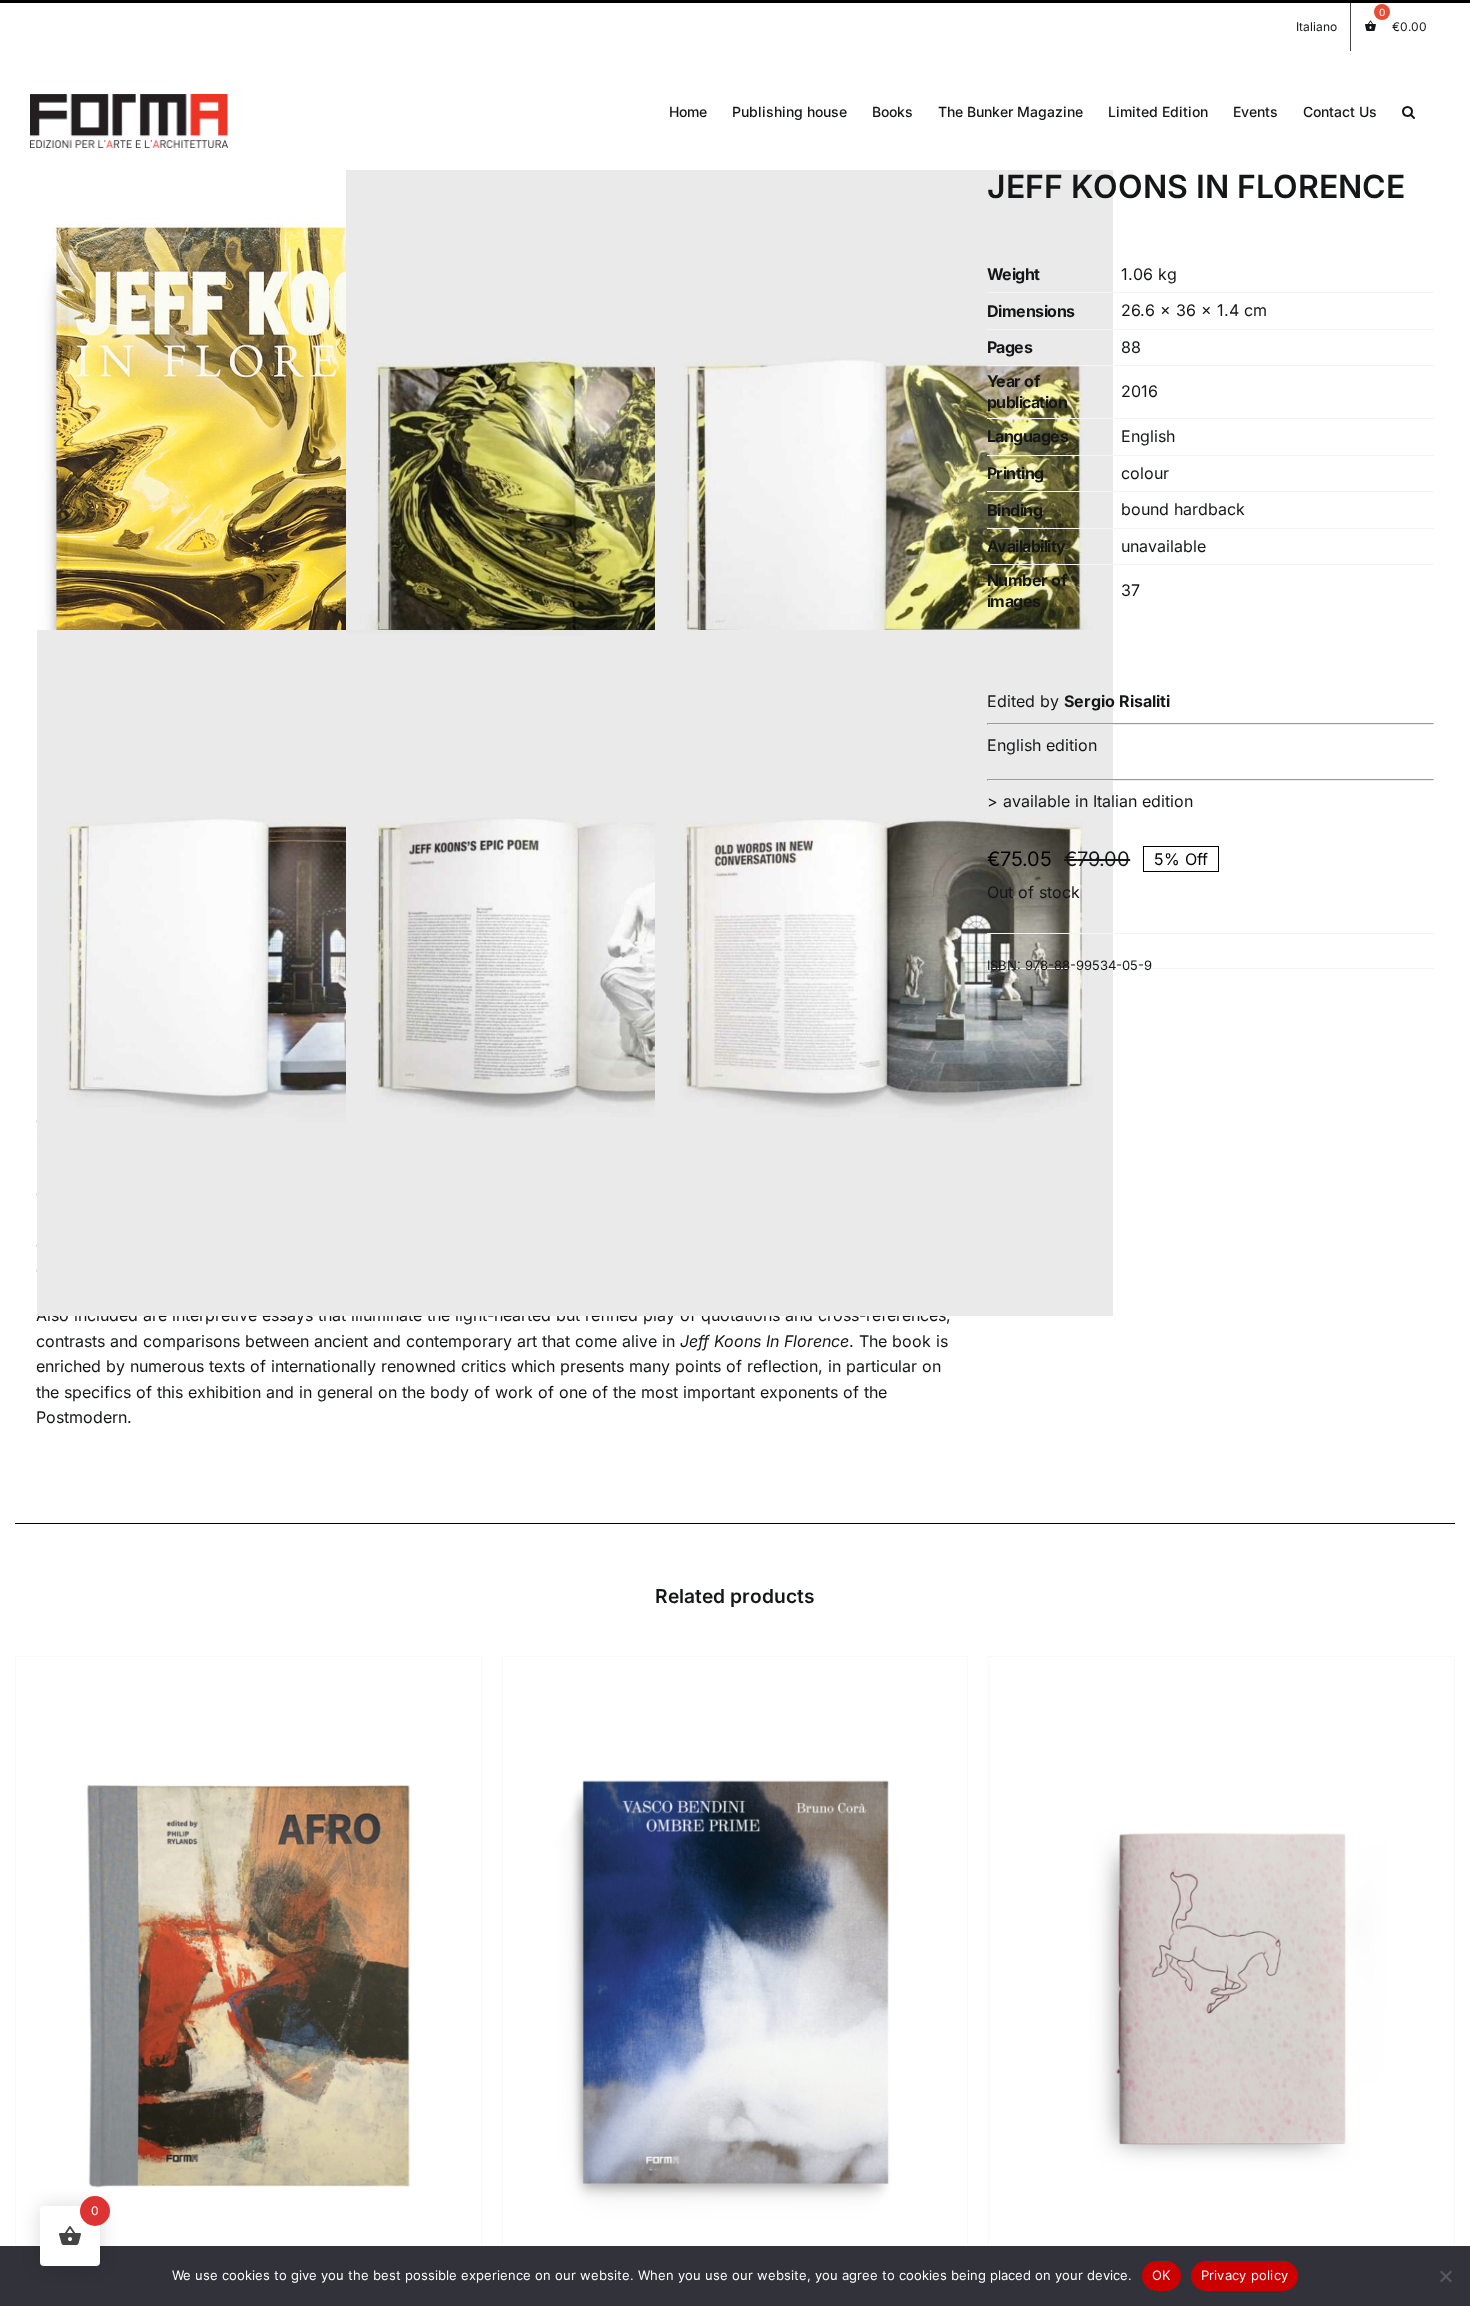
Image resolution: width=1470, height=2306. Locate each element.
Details (320, 1989)
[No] (1445, 2276)
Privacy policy (1245, 2275)
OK (1161, 2275)
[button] (1408, 110)
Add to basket (203, 1989)
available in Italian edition (1098, 801)
